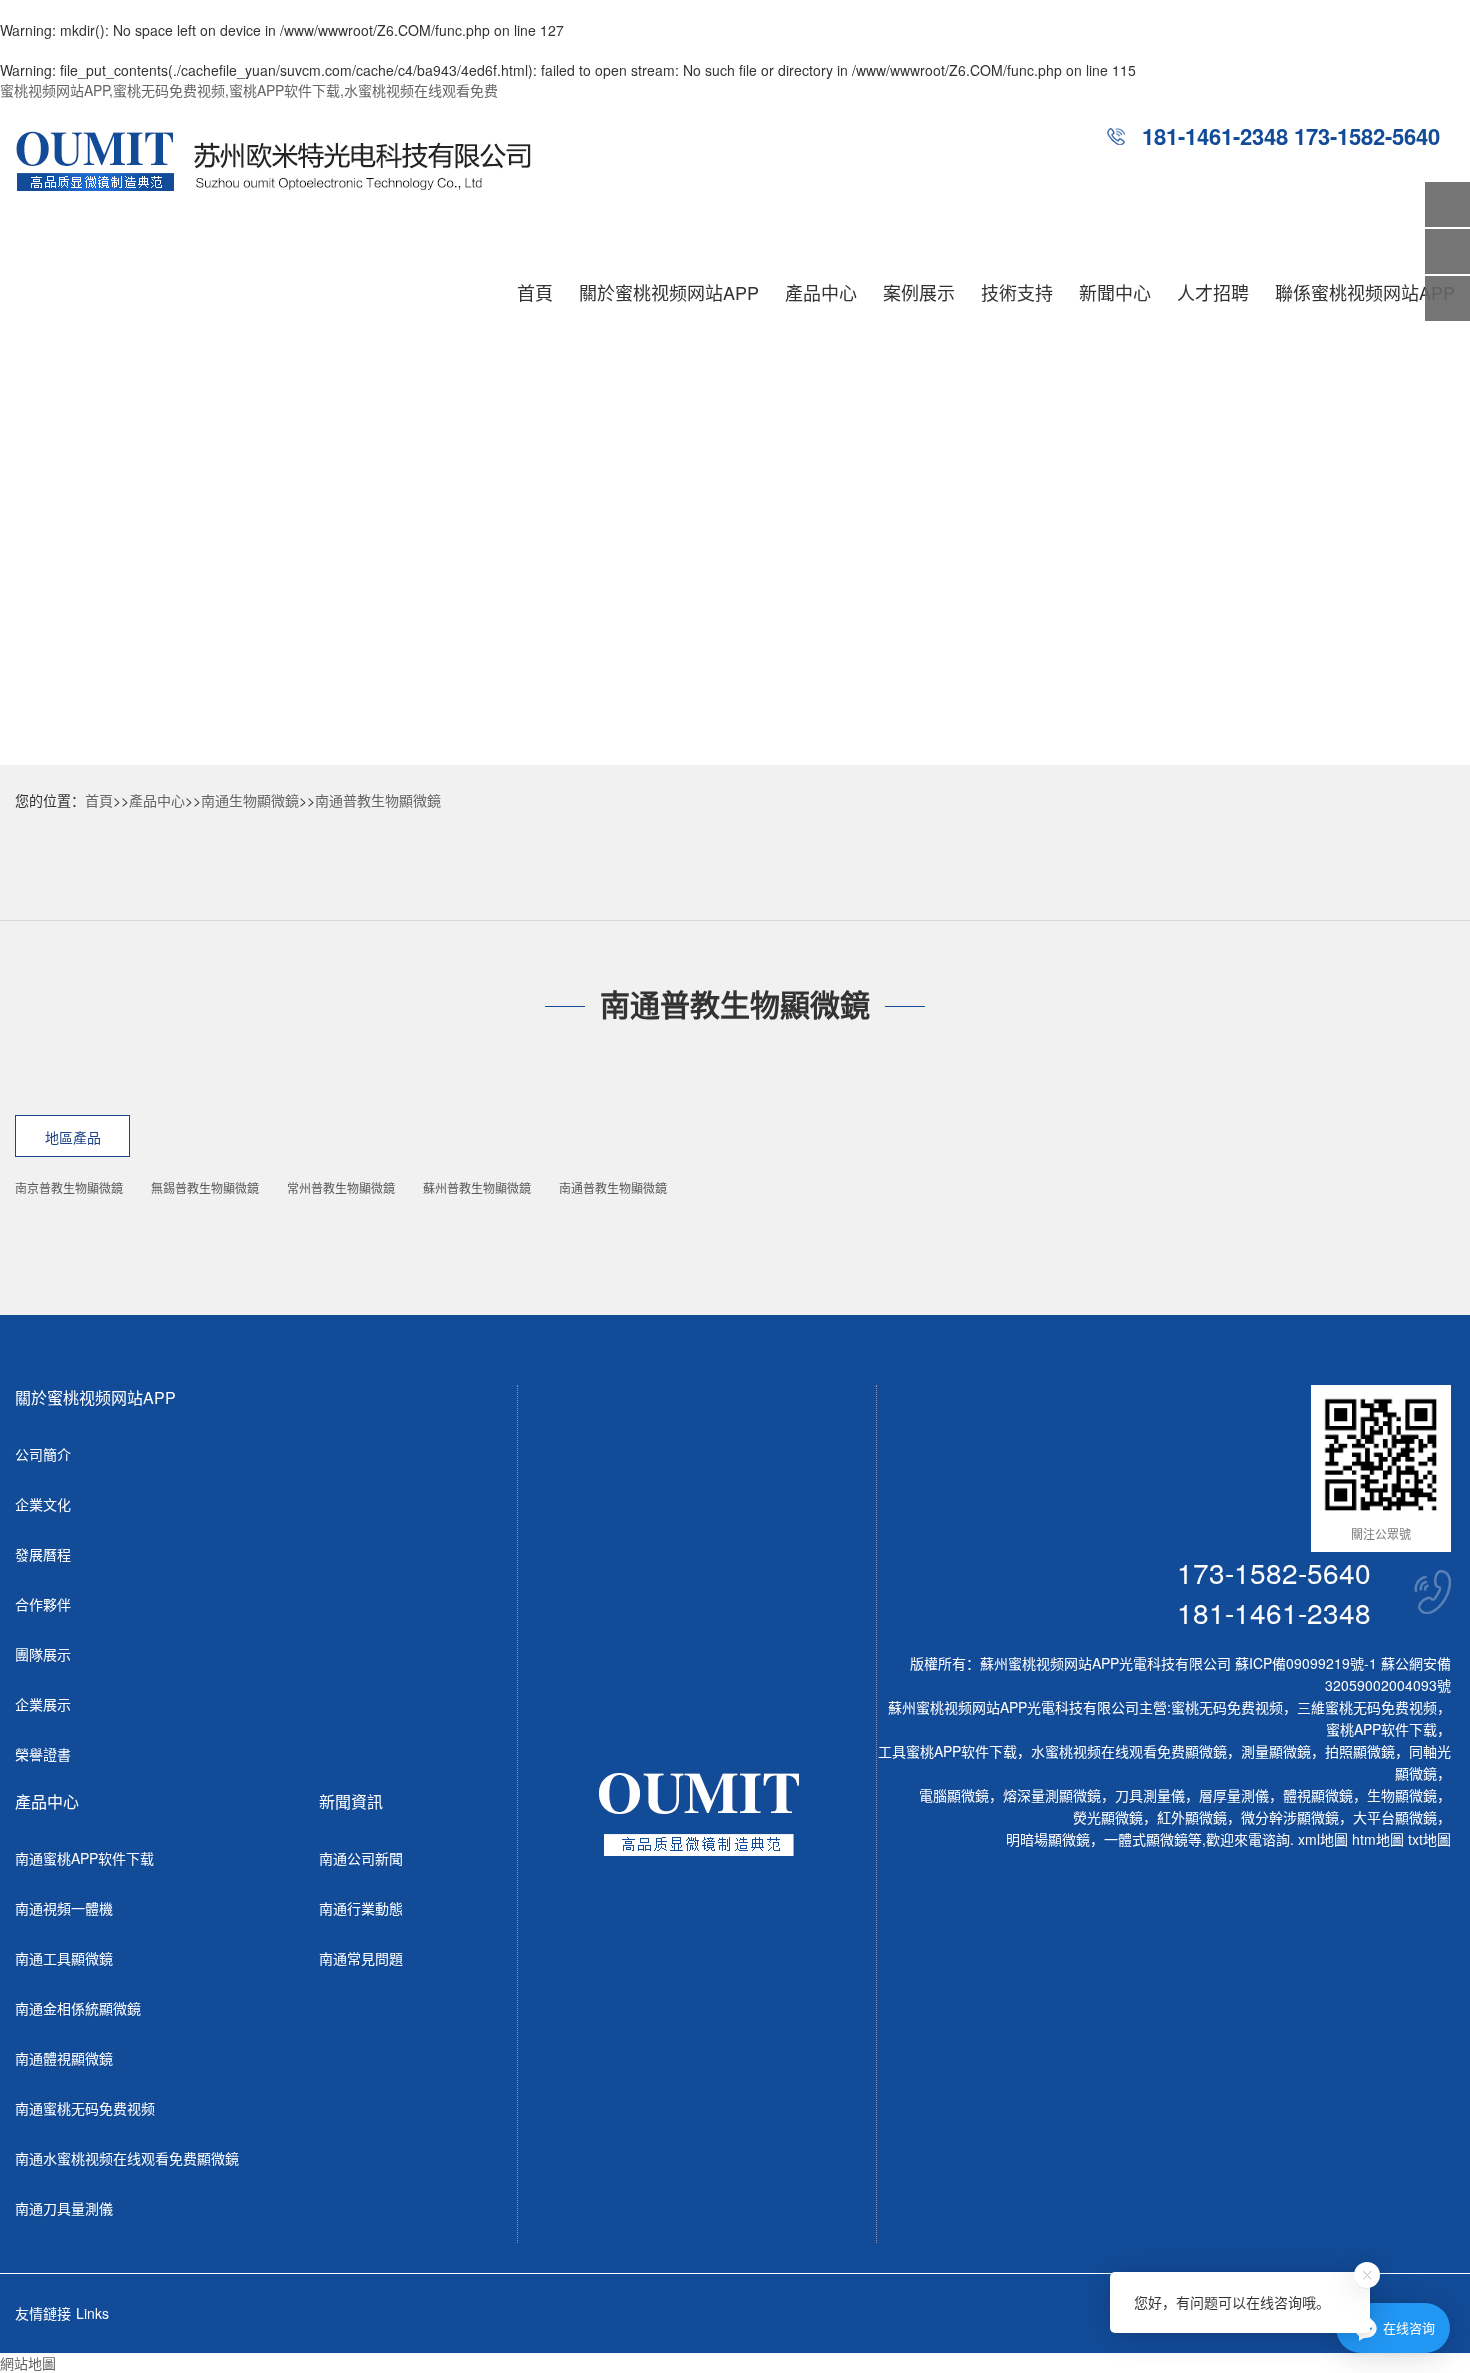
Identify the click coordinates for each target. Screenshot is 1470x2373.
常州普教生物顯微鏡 (341, 1187)
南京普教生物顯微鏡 (69, 1187)
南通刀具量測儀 (64, 2208)
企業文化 (43, 1504)
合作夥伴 (43, 1604)
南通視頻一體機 (64, 1908)
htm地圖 (1378, 1839)
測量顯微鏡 (1276, 1751)
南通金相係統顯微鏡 (78, 2008)
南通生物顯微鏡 (250, 800)
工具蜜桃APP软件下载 (947, 1751)
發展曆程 (43, 1554)
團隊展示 (43, 1654)
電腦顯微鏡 (954, 1795)
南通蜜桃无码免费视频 (85, 2108)
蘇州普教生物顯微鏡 (477, 1187)
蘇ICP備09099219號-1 (1306, 1663)
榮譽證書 (43, 1754)
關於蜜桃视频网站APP (669, 292)
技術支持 (1017, 292)
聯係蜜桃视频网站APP (1365, 292)
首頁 (535, 292)
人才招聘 (1213, 292)
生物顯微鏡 (1402, 1795)
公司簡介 (43, 1454)
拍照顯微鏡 (1360, 1751)
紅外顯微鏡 (1192, 1817)
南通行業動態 (361, 1908)
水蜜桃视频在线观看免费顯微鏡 (1129, 1751)
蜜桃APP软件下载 (1381, 1729)
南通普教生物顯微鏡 (378, 800)
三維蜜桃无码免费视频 (1367, 1707)
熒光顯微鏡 (1108, 1817)
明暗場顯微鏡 (1048, 1839)
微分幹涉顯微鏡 (1290, 1817)
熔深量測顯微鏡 (1052, 1795)
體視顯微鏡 (1318, 1795)
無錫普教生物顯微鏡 (205, 1187)
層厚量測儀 (1234, 1795)
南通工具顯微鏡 (64, 1958)
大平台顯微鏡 (1395, 1817)
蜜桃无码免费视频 (1227, 1707)
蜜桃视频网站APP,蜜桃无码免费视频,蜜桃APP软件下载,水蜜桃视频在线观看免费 (249, 90)
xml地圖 (1323, 1839)
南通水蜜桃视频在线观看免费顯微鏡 (127, 2158)
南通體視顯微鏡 (64, 2058)
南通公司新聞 (361, 1858)
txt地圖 (1429, 1839)
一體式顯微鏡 (1146, 1839)
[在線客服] (1447, 251)
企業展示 (43, 1704)
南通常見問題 (361, 1958)
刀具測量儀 (1150, 1795)
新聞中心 (1115, 292)
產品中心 (821, 292)
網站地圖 (28, 2363)
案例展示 (919, 292)
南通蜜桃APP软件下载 (84, 1858)
